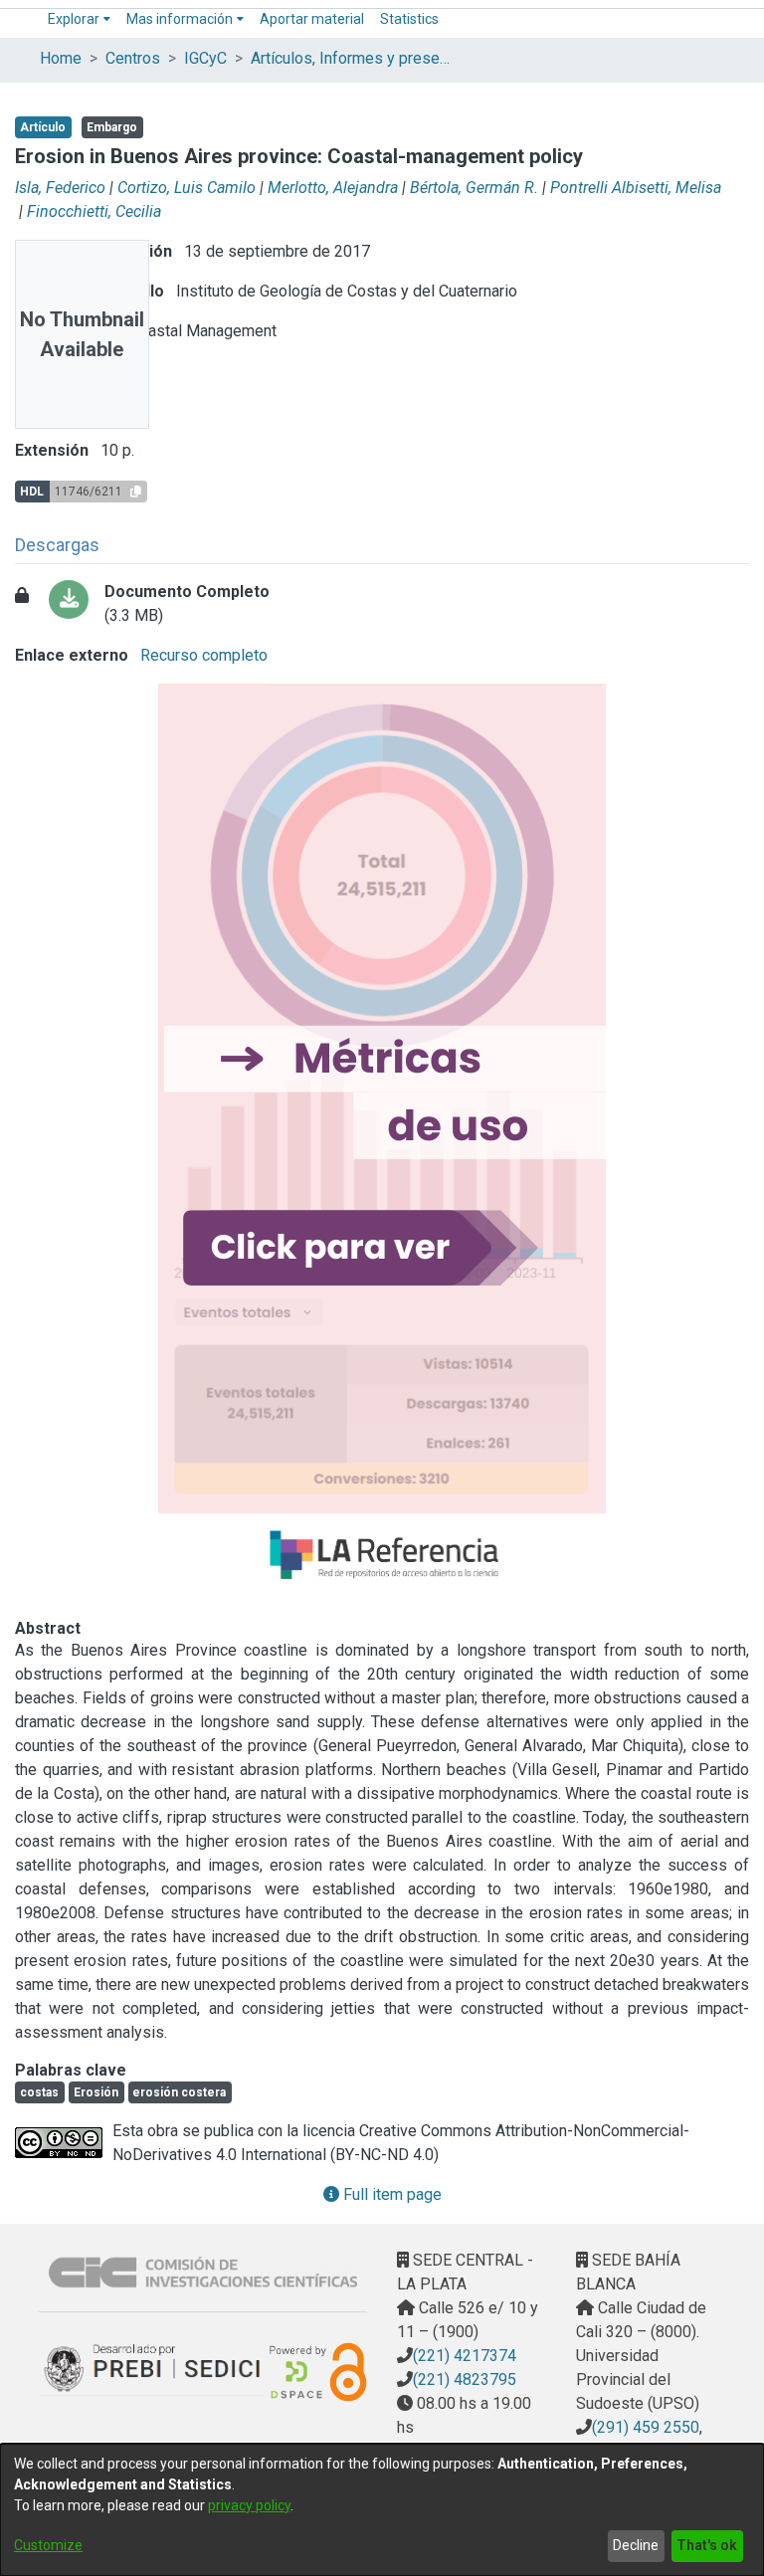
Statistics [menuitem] (409, 19)
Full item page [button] (390, 2194)
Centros (133, 58)
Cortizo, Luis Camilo (187, 188)
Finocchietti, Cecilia (94, 211)
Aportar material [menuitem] (312, 19)
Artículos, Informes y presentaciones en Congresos (350, 58)
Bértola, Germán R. (474, 188)
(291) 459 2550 (646, 2427)
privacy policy (249, 2505)
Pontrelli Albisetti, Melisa (636, 188)
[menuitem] (79, 19)
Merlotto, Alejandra (333, 188)
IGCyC (205, 58)
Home (61, 58)
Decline (636, 2545)
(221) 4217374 (465, 2356)
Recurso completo (202, 655)
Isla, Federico (60, 188)
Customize (48, 2545)
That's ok (707, 2545)
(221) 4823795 (465, 2379)
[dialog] (382, 2510)
